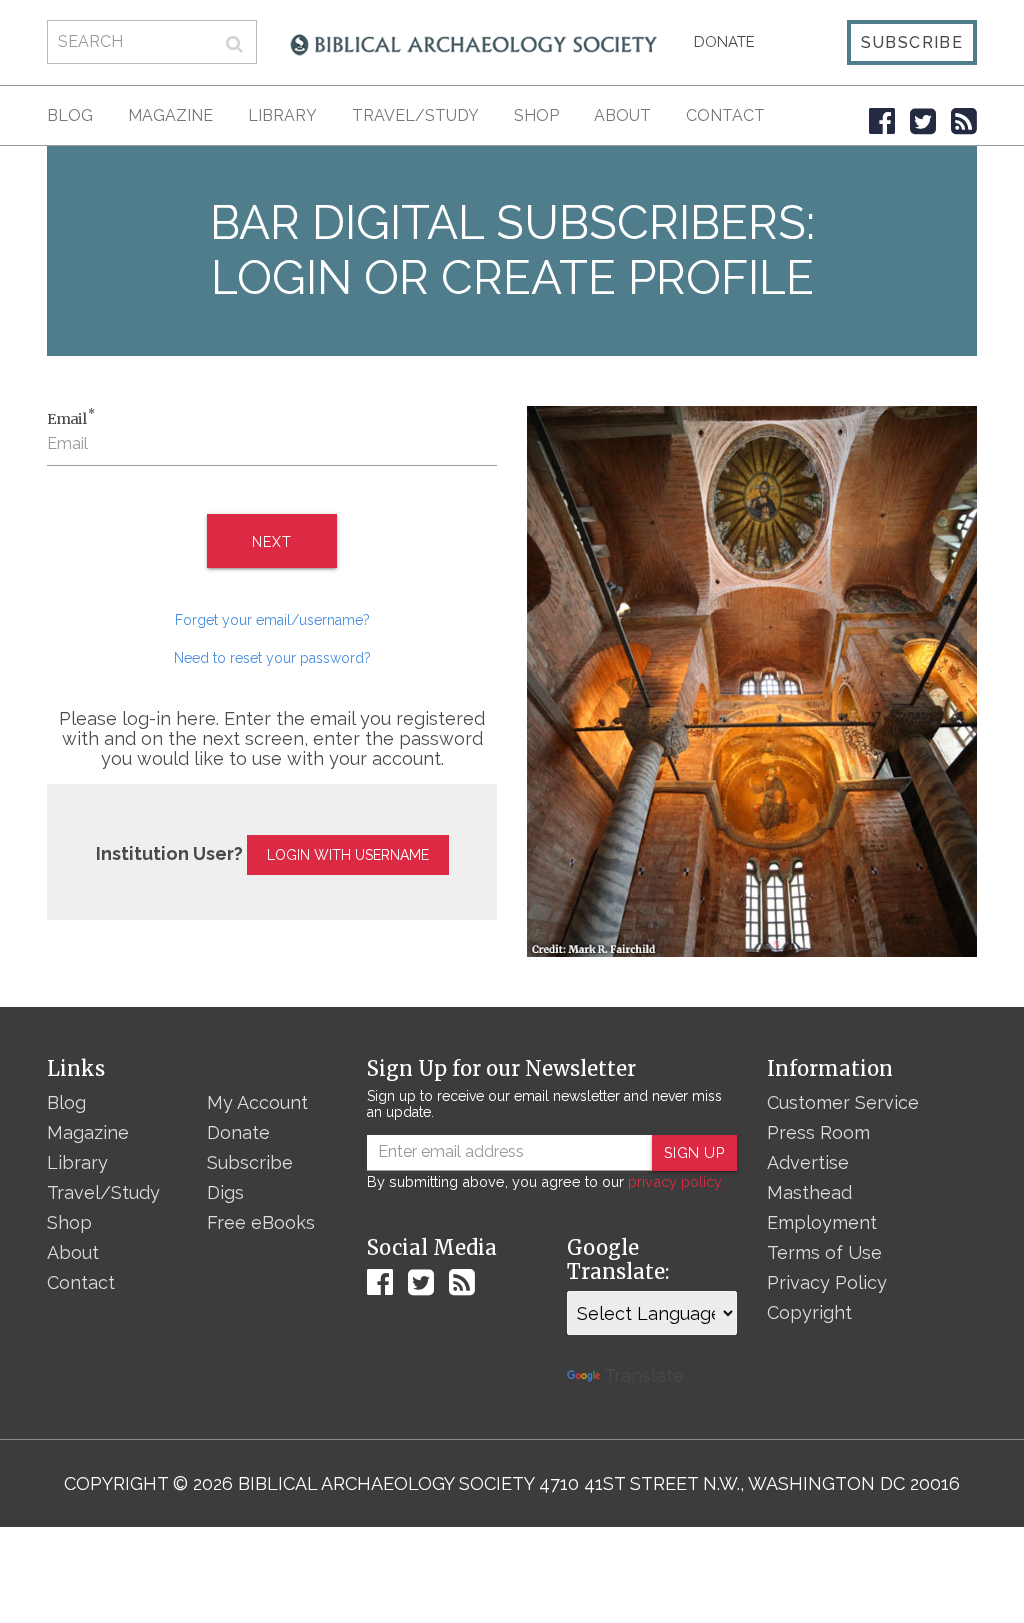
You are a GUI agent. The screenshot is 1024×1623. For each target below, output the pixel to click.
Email (71, 418)
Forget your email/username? (272, 620)
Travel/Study (415, 115)
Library (282, 115)
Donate (724, 42)
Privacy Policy (827, 1282)
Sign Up (695, 1152)
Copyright (809, 1312)
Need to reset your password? (272, 658)
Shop (536, 115)
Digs (225, 1192)
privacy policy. (676, 1181)
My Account (257, 1102)
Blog (70, 115)
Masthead (809, 1192)
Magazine (170, 115)
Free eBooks (261, 1222)
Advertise (808, 1162)
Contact (725, 115)
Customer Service (843, 1102)
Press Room (818, 1132)
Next (271, 542)
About (622, 115)
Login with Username (348, 855)
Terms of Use (824, 1252)
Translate (644, 1375)
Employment (822, 1222)
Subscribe (912, 42)
